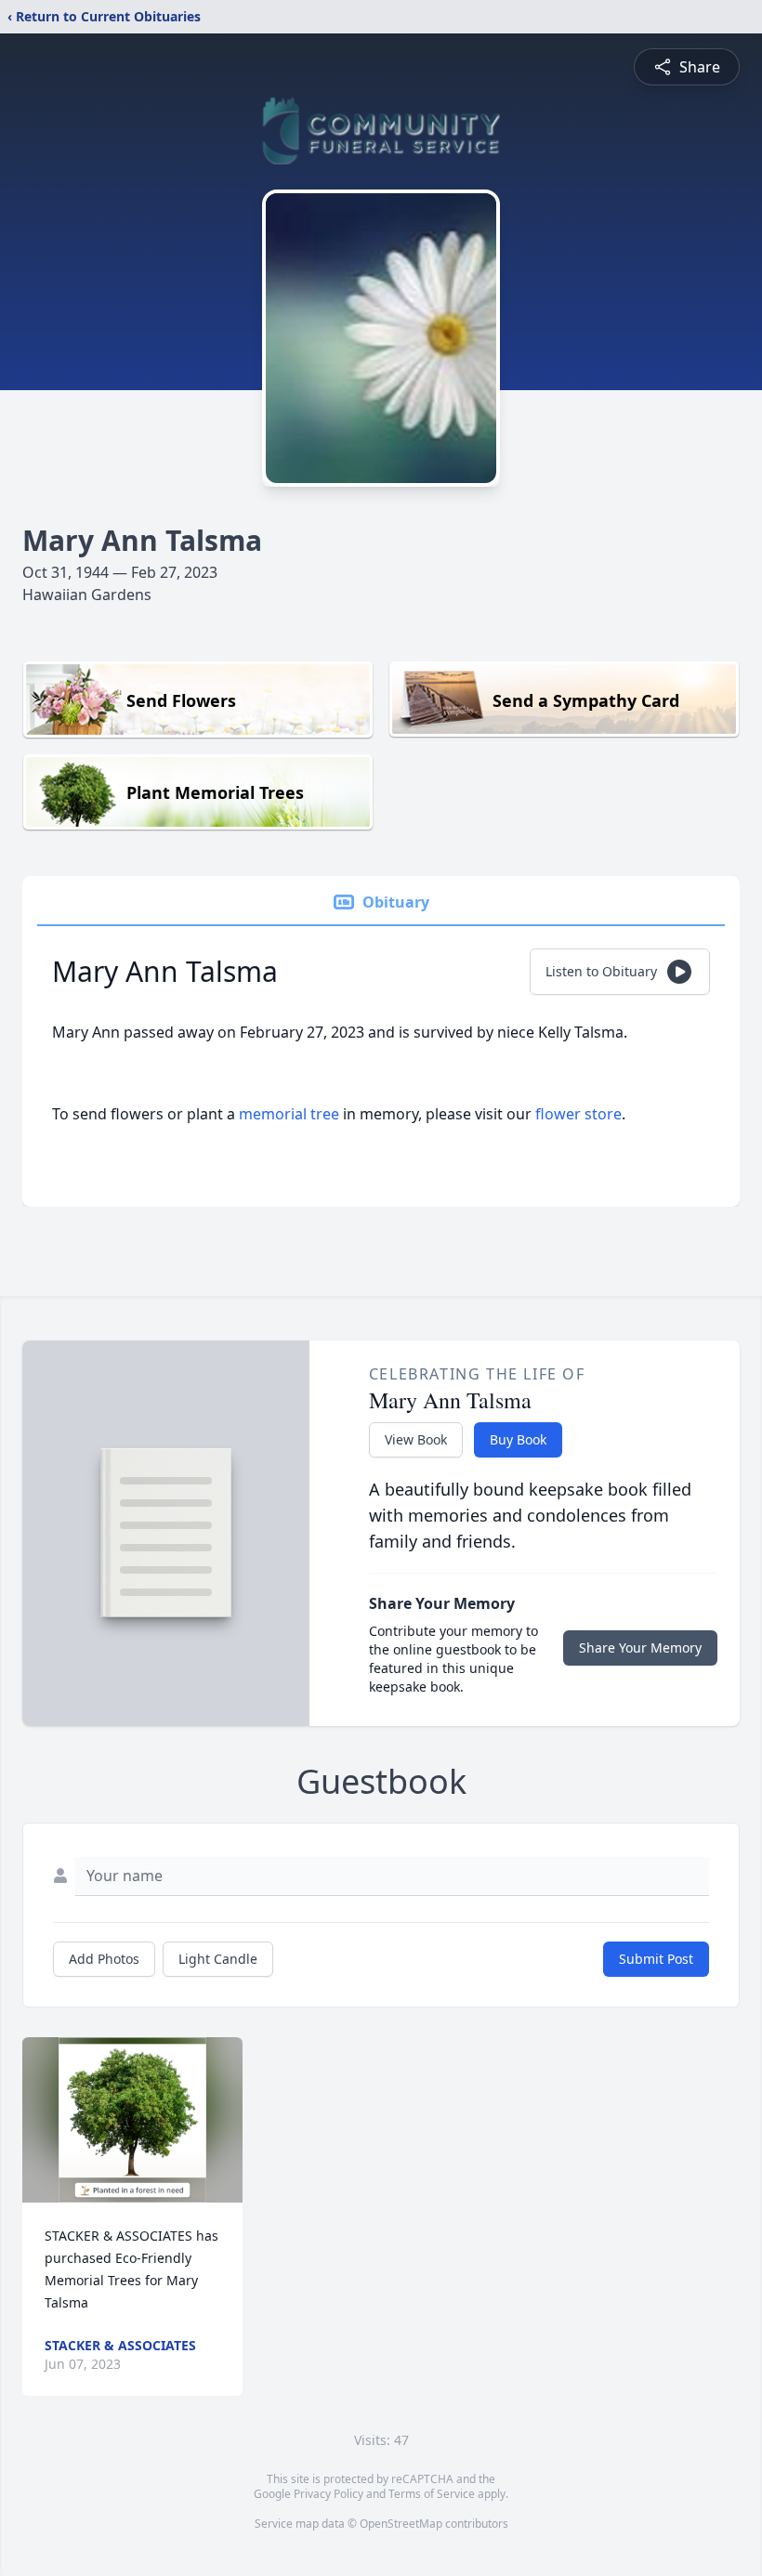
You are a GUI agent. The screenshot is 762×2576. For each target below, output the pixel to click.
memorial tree (289, 1114)
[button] (132, 2120)
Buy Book (518, 1439)
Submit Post (656, 1959)
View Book (416, 1439)
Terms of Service (432, 2494)
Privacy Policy (328, 2494)
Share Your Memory (640, 1648)
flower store (578, 1114)
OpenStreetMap (401, 2524)
